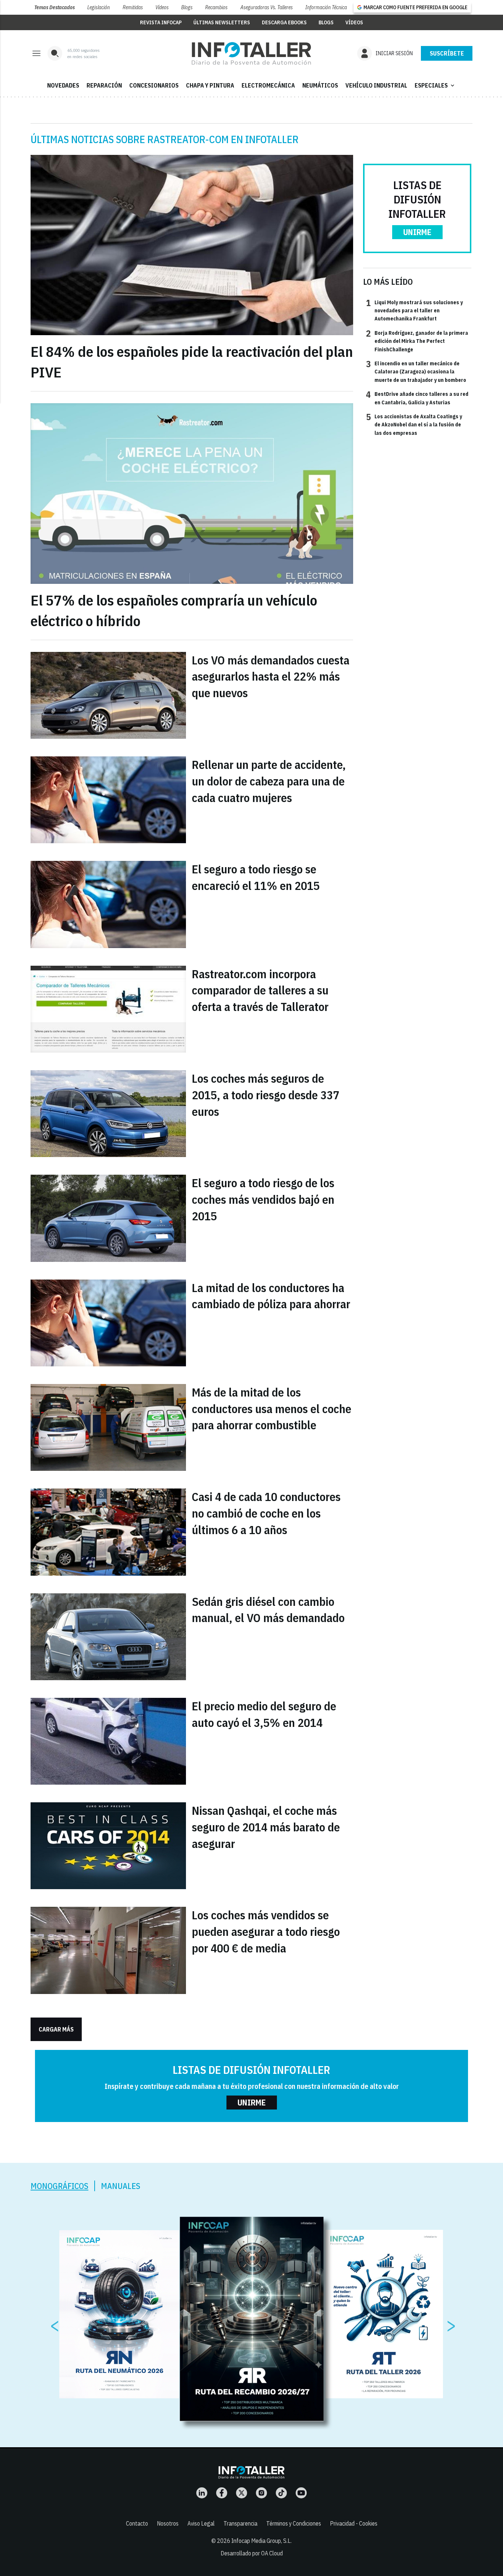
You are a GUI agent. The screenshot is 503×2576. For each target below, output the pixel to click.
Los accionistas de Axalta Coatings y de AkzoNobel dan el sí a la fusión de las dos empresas (414, 424)
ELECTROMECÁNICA (268, 85)
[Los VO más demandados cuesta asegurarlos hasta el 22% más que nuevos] (108, 695)
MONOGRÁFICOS (59, 2186)
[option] (252, 2319)
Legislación (99, 7)
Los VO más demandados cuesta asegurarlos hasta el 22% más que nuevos (271, 677)
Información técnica (326, 7)
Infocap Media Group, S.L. (261, 2541)
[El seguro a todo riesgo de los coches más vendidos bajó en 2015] (108, 1218)
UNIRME (417, 232)
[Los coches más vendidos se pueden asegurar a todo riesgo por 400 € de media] (108, 1950)
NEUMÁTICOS (320, 85)
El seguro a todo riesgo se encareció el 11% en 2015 (256, 877)
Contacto (137, 2523)
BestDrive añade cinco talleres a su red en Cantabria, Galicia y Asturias (417, 398)
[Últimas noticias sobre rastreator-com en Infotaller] (251, 53)
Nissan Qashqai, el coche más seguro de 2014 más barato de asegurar (266, 1827)
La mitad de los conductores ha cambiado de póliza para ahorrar (271, 1296)
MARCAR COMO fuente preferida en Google (415, 7)
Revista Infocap (161, 22)
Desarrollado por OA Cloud (252, 2553)
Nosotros (168, 2523)
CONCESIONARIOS (154, 85)
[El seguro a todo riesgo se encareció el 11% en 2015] (108, 904)
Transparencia (240, 2523)
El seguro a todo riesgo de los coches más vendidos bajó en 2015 (263, 1199)
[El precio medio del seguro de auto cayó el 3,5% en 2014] (108, 1741)
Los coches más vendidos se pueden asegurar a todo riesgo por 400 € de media (266, 1931)
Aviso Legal (201, 2523)
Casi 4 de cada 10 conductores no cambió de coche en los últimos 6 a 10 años (266, 1513)
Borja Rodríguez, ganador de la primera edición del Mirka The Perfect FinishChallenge (417, 341)
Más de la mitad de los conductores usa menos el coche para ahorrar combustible (272, 1409)
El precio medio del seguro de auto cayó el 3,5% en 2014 (264, 1714)
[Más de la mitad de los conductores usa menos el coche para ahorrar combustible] (108, 1427)
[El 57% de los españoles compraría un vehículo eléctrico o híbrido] (192, 494)
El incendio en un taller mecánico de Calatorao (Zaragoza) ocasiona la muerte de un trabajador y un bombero (416, 371)
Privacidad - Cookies (354, 2523)
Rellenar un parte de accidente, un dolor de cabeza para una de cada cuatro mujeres (269, 781)
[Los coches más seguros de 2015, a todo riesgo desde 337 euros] (108, 1114)
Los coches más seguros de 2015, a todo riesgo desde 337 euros (265, 1095)
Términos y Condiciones (294, 2523)
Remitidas (133, 7)
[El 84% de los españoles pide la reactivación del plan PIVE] (192, 245)
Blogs (187, 7)
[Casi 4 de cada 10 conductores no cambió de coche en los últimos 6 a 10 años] (108, 1532)
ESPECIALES (435, 85)
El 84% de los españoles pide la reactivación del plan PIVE (192, 362)
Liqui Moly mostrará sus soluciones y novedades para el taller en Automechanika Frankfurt (414, 310)
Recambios (216, 7)
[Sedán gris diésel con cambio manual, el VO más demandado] (108, 1637)
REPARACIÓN (104, 85)
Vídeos (162, 7)
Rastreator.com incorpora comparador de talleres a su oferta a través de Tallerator (260, 990)
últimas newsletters (222, 22)
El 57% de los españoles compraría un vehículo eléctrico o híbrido (174, 610)
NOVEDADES (63, 85)
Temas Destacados (54, 7)
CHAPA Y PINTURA (210, 85)
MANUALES (121, 2186)
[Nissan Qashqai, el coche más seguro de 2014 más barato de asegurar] (108, 1846)
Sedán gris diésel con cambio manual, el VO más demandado (268, 1610)
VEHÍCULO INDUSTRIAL (376, 85)
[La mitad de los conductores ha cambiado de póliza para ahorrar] (108, 1323)
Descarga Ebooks (284, 22)
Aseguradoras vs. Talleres (267, 7)
